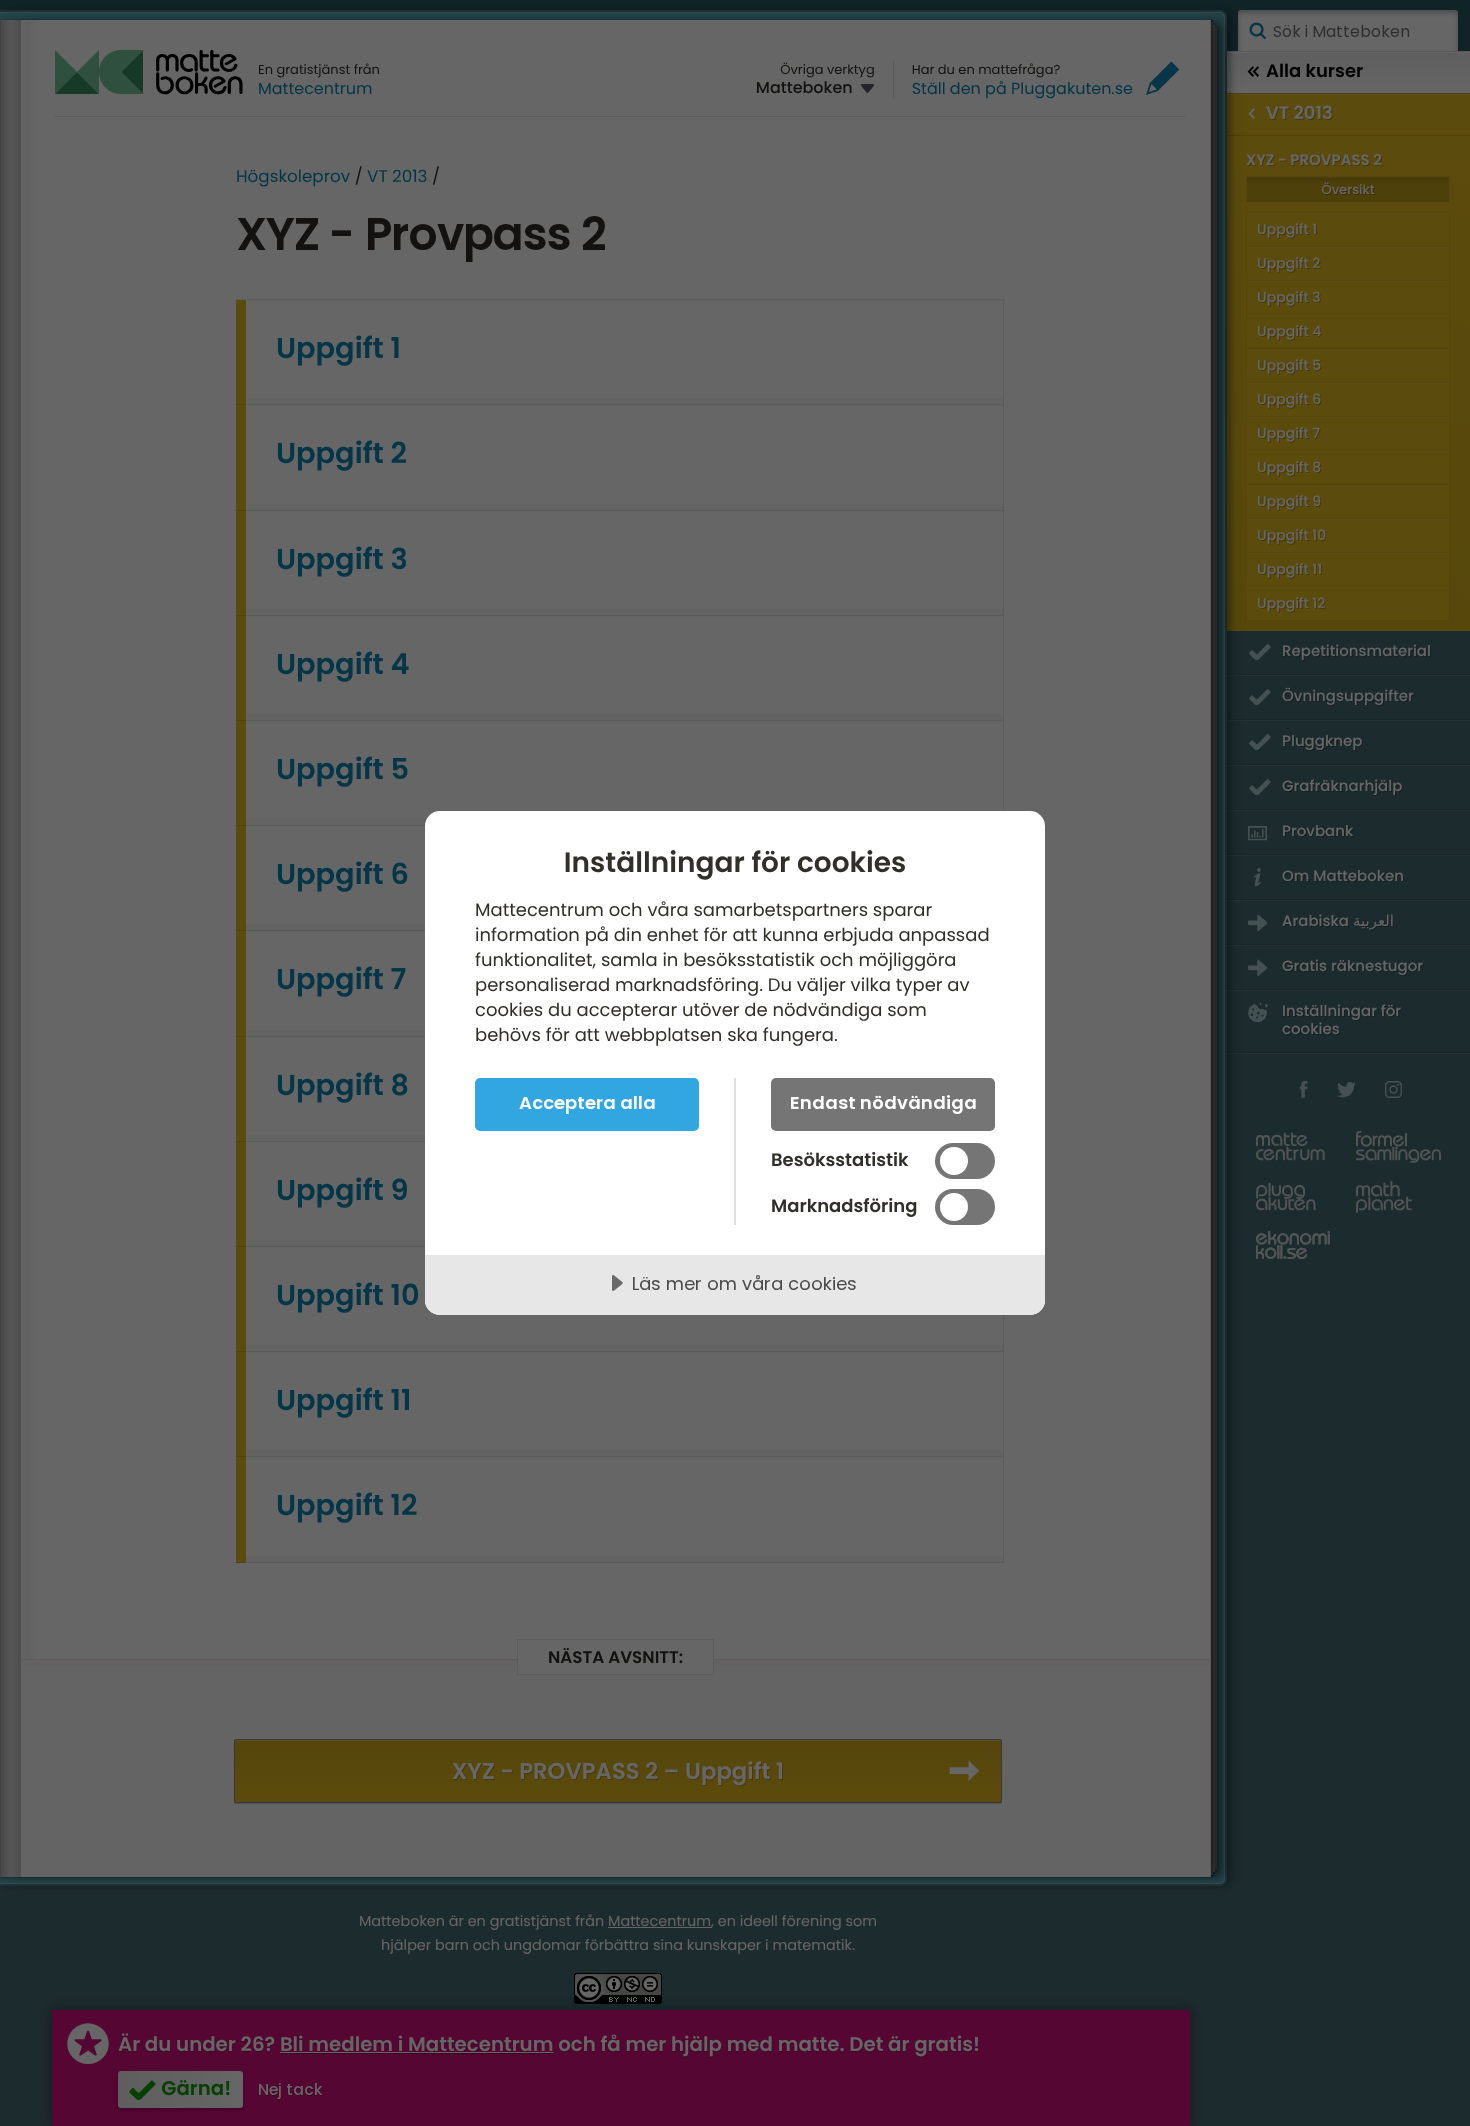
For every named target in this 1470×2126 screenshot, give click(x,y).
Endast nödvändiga (883, 1102)
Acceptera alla (587, 1102)
